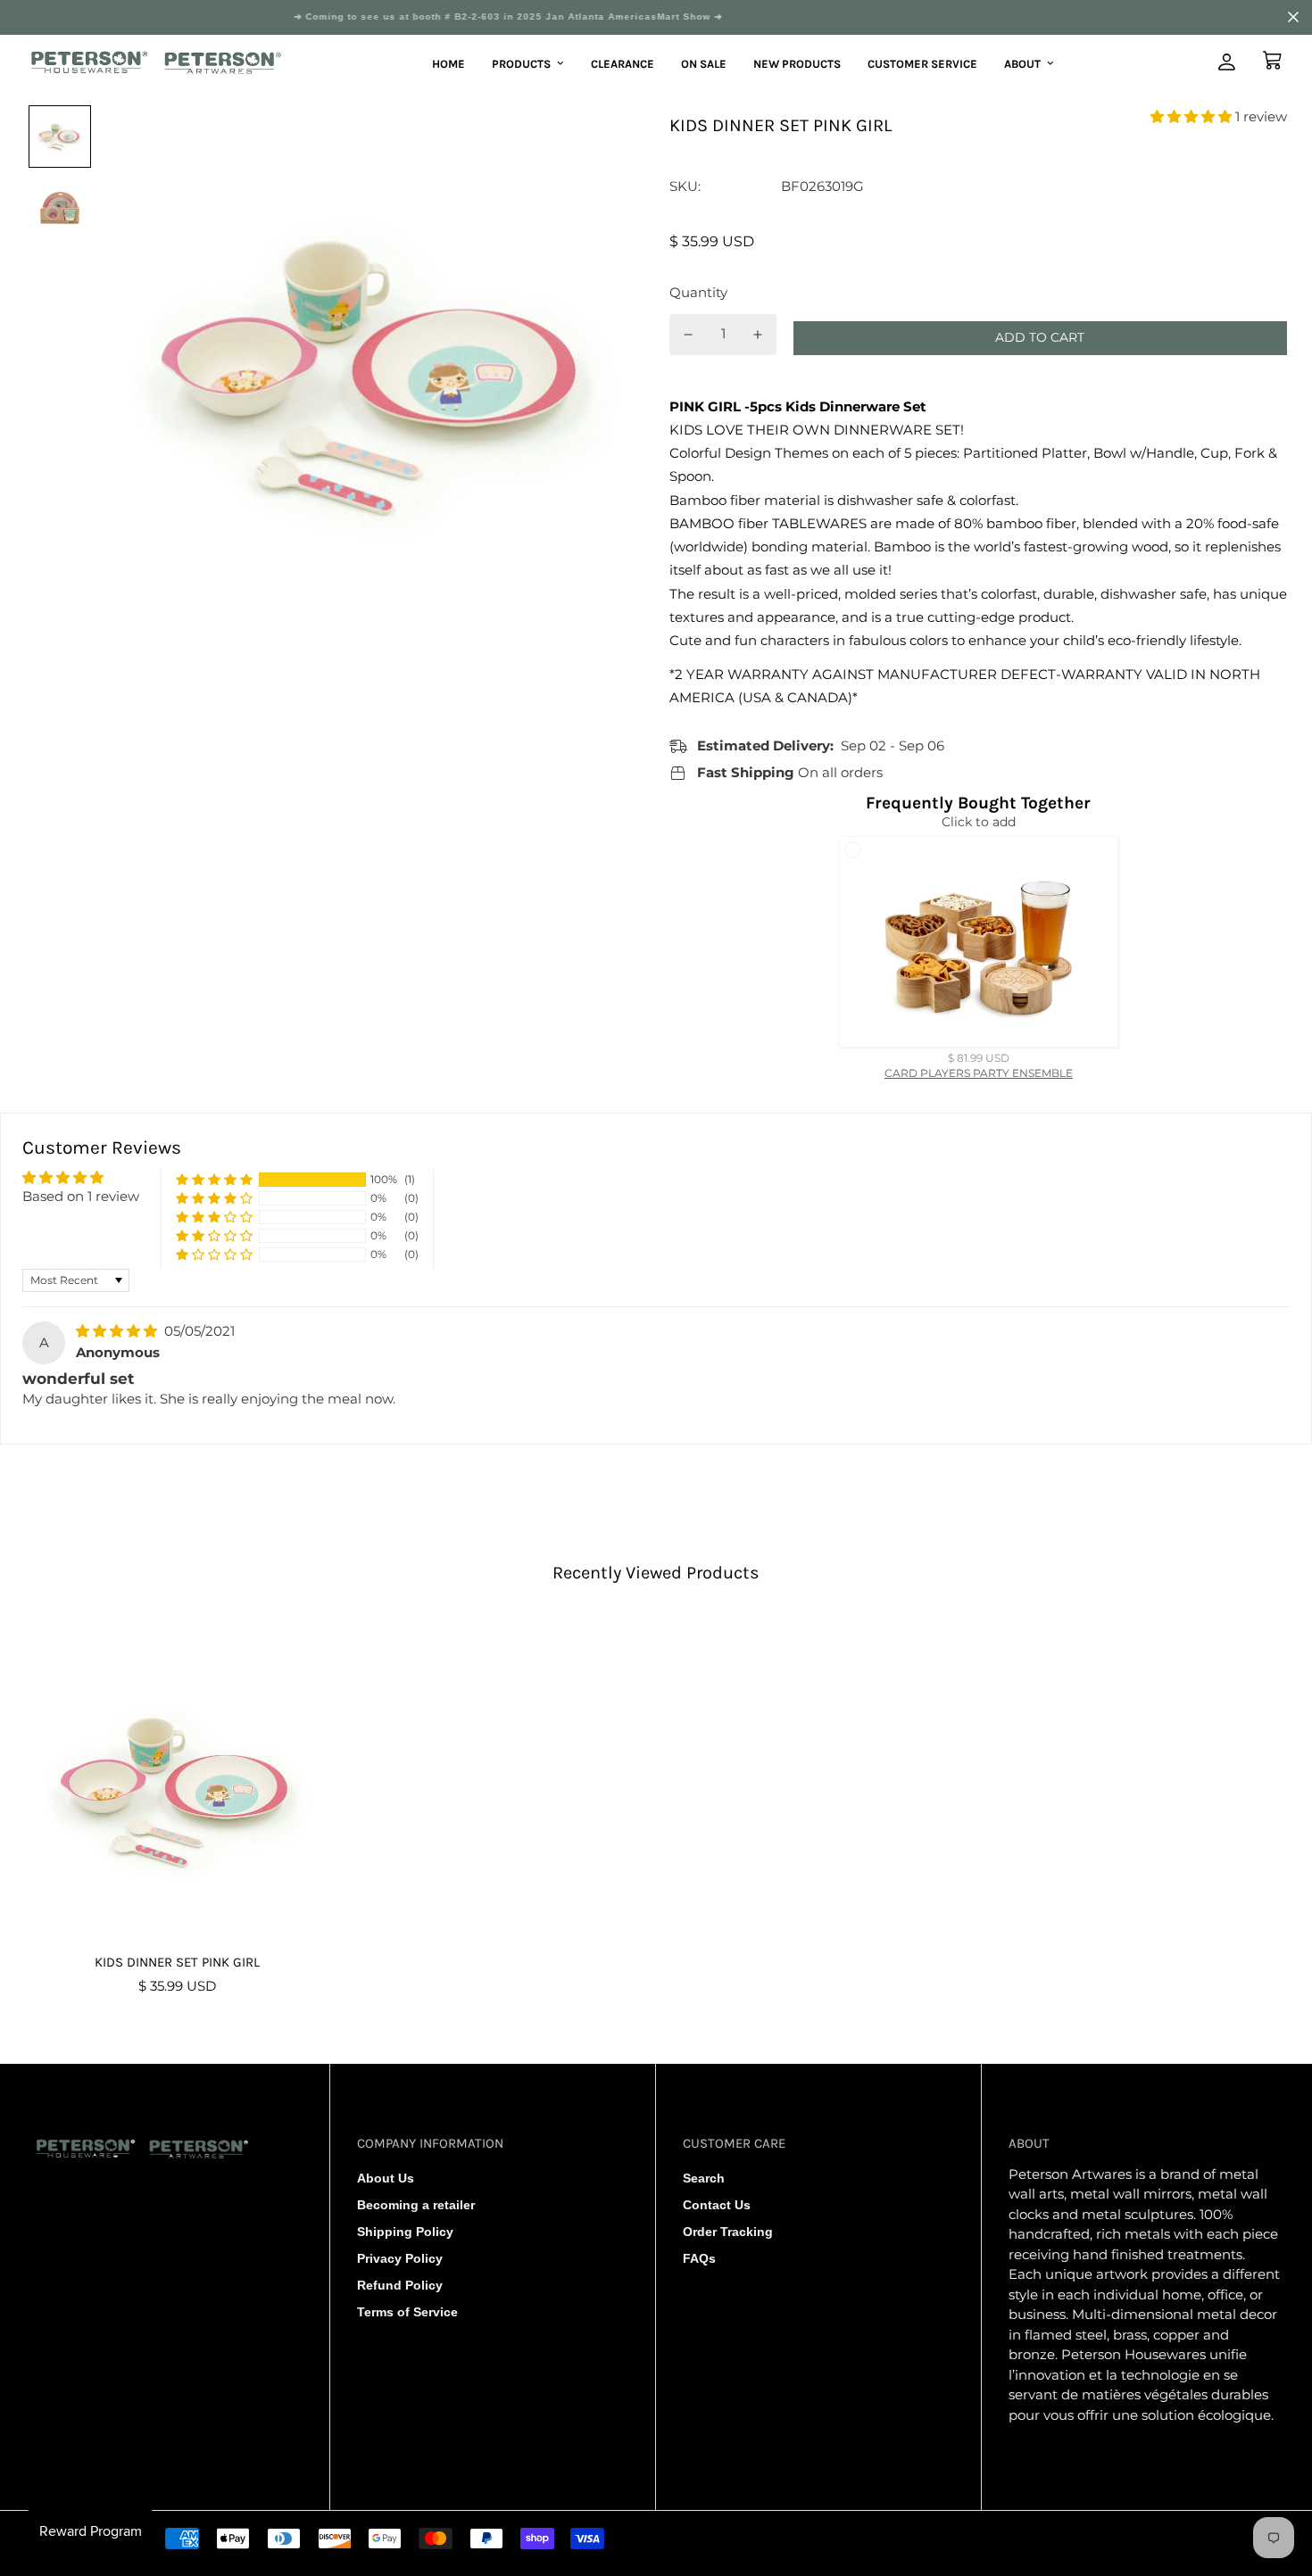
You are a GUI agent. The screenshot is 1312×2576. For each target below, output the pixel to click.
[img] (118, 1331)
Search (704, 2178)
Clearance (623, 63)
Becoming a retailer (416, 2205)
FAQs (699, 2258)
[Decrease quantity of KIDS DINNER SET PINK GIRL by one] (688, 335)
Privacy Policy (400, 2258)
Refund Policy (400, 2285)
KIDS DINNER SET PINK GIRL (177, 1962)
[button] (1193, 116)
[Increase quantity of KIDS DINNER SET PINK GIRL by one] (758, 335)
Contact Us (717, 2205)
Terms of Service (407, 2312)
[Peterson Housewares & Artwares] (157, 64)
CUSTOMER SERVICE (922, 63)
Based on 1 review (81, 1196)
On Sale (704, 63)
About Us (386, 2178)
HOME (448, 63)
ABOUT (1022, 63)
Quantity (698, 292)
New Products (797, 63)
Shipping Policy (405, 2232)
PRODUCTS (521, 63)
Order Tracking (728, 2232)
